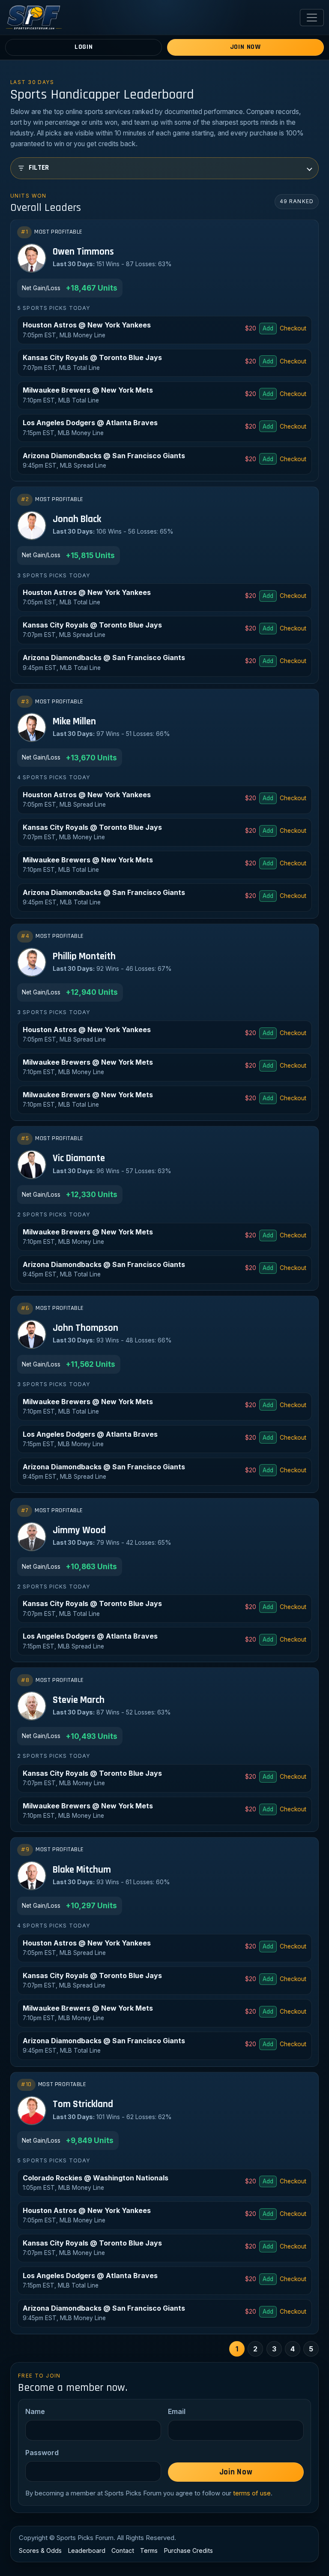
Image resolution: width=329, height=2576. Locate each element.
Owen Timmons (83, 252)
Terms (149, 2550)
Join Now (245, 47)
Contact (123, 2550)
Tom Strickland (83, 2105)
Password (42, 2453)
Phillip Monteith (84, 957)
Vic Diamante (79, 1159)
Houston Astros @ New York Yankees (87, 325)
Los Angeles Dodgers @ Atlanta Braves (90, 423)
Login (84, 47)
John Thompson (85, 1329)
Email (177, 2411)
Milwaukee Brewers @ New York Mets (88, 390)
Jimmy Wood (79, 1531)
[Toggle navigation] (312, 18)
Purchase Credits (188, 2550)
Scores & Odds (40, 2550)
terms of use (252, 2493)
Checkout (293, 328)
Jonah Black (77, 520)
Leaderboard (87, 2550)
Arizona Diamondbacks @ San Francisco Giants (104, 456)
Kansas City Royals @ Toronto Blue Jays (92, 357)
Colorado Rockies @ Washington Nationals (96, 2178)
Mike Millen (74, 722)
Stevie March (79, 1701)
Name (35, 2411)
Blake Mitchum (82, 1870)
